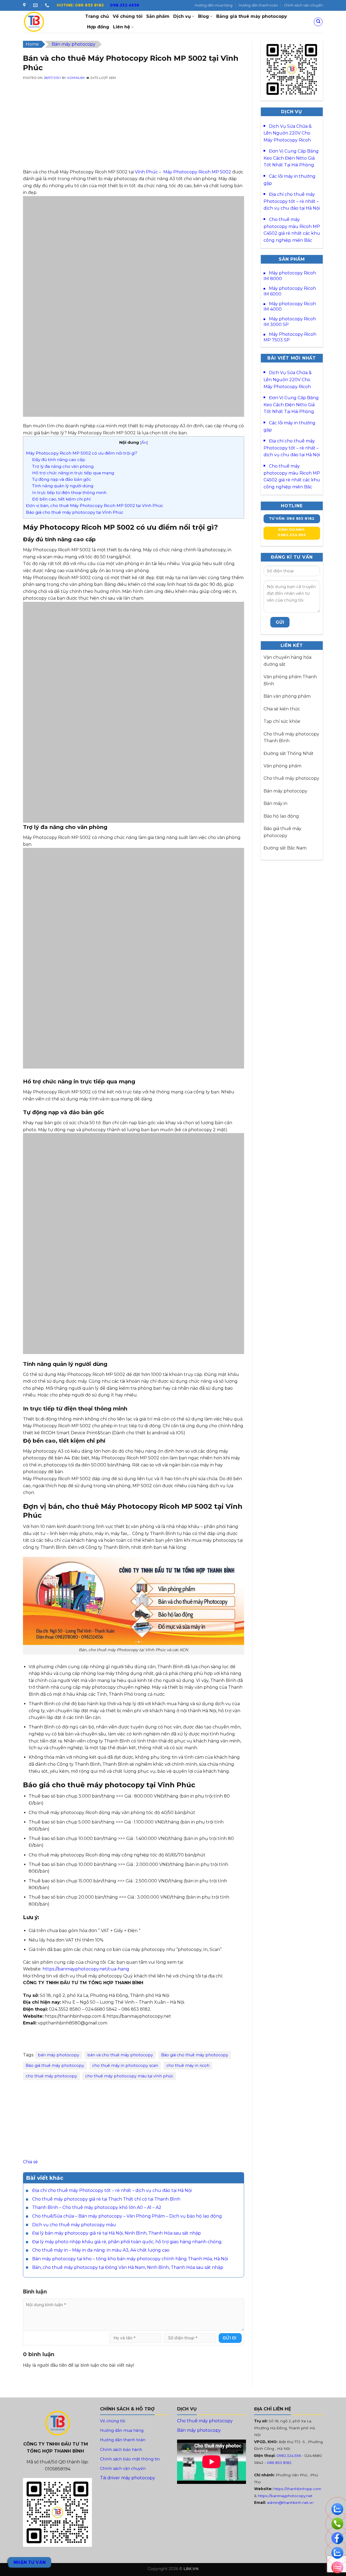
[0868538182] (48, 5)
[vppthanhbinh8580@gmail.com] (36, 5)
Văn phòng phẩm (282, 766)
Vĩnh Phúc (146, 172)
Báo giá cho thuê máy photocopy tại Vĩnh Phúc (75, 512)
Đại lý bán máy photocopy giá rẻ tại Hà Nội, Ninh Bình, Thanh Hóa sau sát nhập (117, 2233)
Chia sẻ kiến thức (282, 709)
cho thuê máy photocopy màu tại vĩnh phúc (129, 2076)
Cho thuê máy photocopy (291, 778)
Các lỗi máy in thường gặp (290, 180)
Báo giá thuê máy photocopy (55, 2065)
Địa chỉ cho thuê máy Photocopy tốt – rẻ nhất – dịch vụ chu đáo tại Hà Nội (112, 2190)
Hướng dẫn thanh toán (258, 5)
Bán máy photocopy (74, 44)
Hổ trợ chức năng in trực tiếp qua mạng (73, 473)
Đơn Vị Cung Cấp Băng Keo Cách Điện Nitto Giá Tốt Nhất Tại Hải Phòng (291, 158)
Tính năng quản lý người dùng (63, 486)
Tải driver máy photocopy (128, 2478)
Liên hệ (122, 27)
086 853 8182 (279, 2463)
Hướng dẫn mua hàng (214, 5)
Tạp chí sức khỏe (282, 721)
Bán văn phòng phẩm (287, 696)
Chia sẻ (30, 2162)
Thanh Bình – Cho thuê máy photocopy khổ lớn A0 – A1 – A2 (97, 2207)
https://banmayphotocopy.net (285, 2496)
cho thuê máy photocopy (51, 2076)
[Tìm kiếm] (318, 22)
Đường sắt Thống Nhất (289, 753)
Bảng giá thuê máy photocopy (252, 16)
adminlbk (76, 78)
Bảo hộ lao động (281, 816)
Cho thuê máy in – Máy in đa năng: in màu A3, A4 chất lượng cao (101, 2250)
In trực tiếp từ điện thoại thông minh (69, 493)
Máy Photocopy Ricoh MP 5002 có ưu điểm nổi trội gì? (82, 453)
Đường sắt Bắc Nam (285, 848)
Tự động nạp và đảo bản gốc (62, 479)
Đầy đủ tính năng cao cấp (59, 460)
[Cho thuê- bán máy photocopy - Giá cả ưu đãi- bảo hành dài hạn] (50, 22)
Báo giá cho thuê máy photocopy (195, 2055)
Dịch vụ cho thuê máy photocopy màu (74, 2225)
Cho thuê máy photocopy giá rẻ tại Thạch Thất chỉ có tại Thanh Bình (106, 2199)
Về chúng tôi (128, 16)
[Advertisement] (134, 131)
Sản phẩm (158, 16)
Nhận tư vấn (30, 2562)
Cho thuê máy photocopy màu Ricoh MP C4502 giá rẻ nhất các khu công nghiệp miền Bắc (292, 230)
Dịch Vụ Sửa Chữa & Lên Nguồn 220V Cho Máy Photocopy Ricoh (288, 133)
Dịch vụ (182, 16)
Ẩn (144, 442)
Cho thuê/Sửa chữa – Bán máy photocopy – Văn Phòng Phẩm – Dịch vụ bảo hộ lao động (127, 2216)
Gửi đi (230, 2338)
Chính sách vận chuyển (303, 5)
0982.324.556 (289, 2456)
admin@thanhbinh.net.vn (290, 2503)
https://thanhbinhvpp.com (297, 2489)
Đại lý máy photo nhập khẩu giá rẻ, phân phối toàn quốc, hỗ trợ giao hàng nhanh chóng (127, 2242)
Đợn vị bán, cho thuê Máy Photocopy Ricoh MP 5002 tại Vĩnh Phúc (95, 506)
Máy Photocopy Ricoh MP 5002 (197, 172)
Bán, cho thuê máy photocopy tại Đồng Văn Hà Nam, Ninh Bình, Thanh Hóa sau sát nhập (128, 2267)
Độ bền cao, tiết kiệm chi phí (61, 499)
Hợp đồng (98, 27)
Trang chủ (97, 16)
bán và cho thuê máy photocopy (120, 2055)
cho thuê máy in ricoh (188, 2065)
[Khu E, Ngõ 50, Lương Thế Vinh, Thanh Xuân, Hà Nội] (25, 5)
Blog (204, 16)
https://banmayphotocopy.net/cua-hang (86, 1969)
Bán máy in (275, 803)
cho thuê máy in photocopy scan (125, 2065)
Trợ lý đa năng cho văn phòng (63, 466)
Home (32, 44)
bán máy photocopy (59, 2055)
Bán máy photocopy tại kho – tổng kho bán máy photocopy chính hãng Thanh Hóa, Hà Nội (130, 2259)
